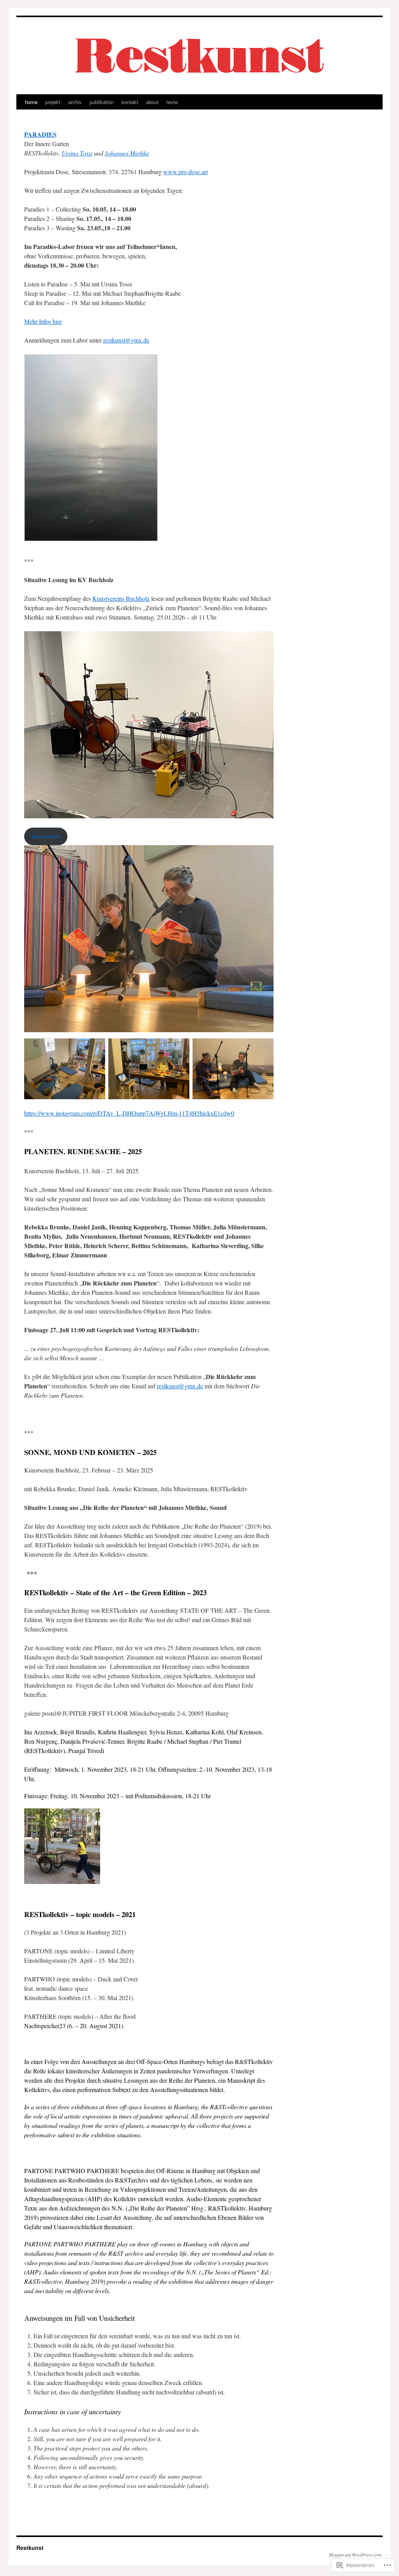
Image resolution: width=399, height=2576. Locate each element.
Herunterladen (46, 836)
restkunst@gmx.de (126, 340)
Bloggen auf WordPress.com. (356, 2555)
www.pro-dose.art (185, 172)
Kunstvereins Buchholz (121, 598)
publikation (102, 102)
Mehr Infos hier (43, 321)
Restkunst (30, 2548)
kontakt (130, 102)
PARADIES (40, 134)
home (31, 102)
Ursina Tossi (77, 153)
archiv (75, 102)
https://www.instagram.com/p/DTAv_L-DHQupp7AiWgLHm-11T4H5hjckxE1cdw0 (129, 1113)
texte (172, 102)
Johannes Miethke (127, 153)
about (152, 102)
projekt (53, 102)
